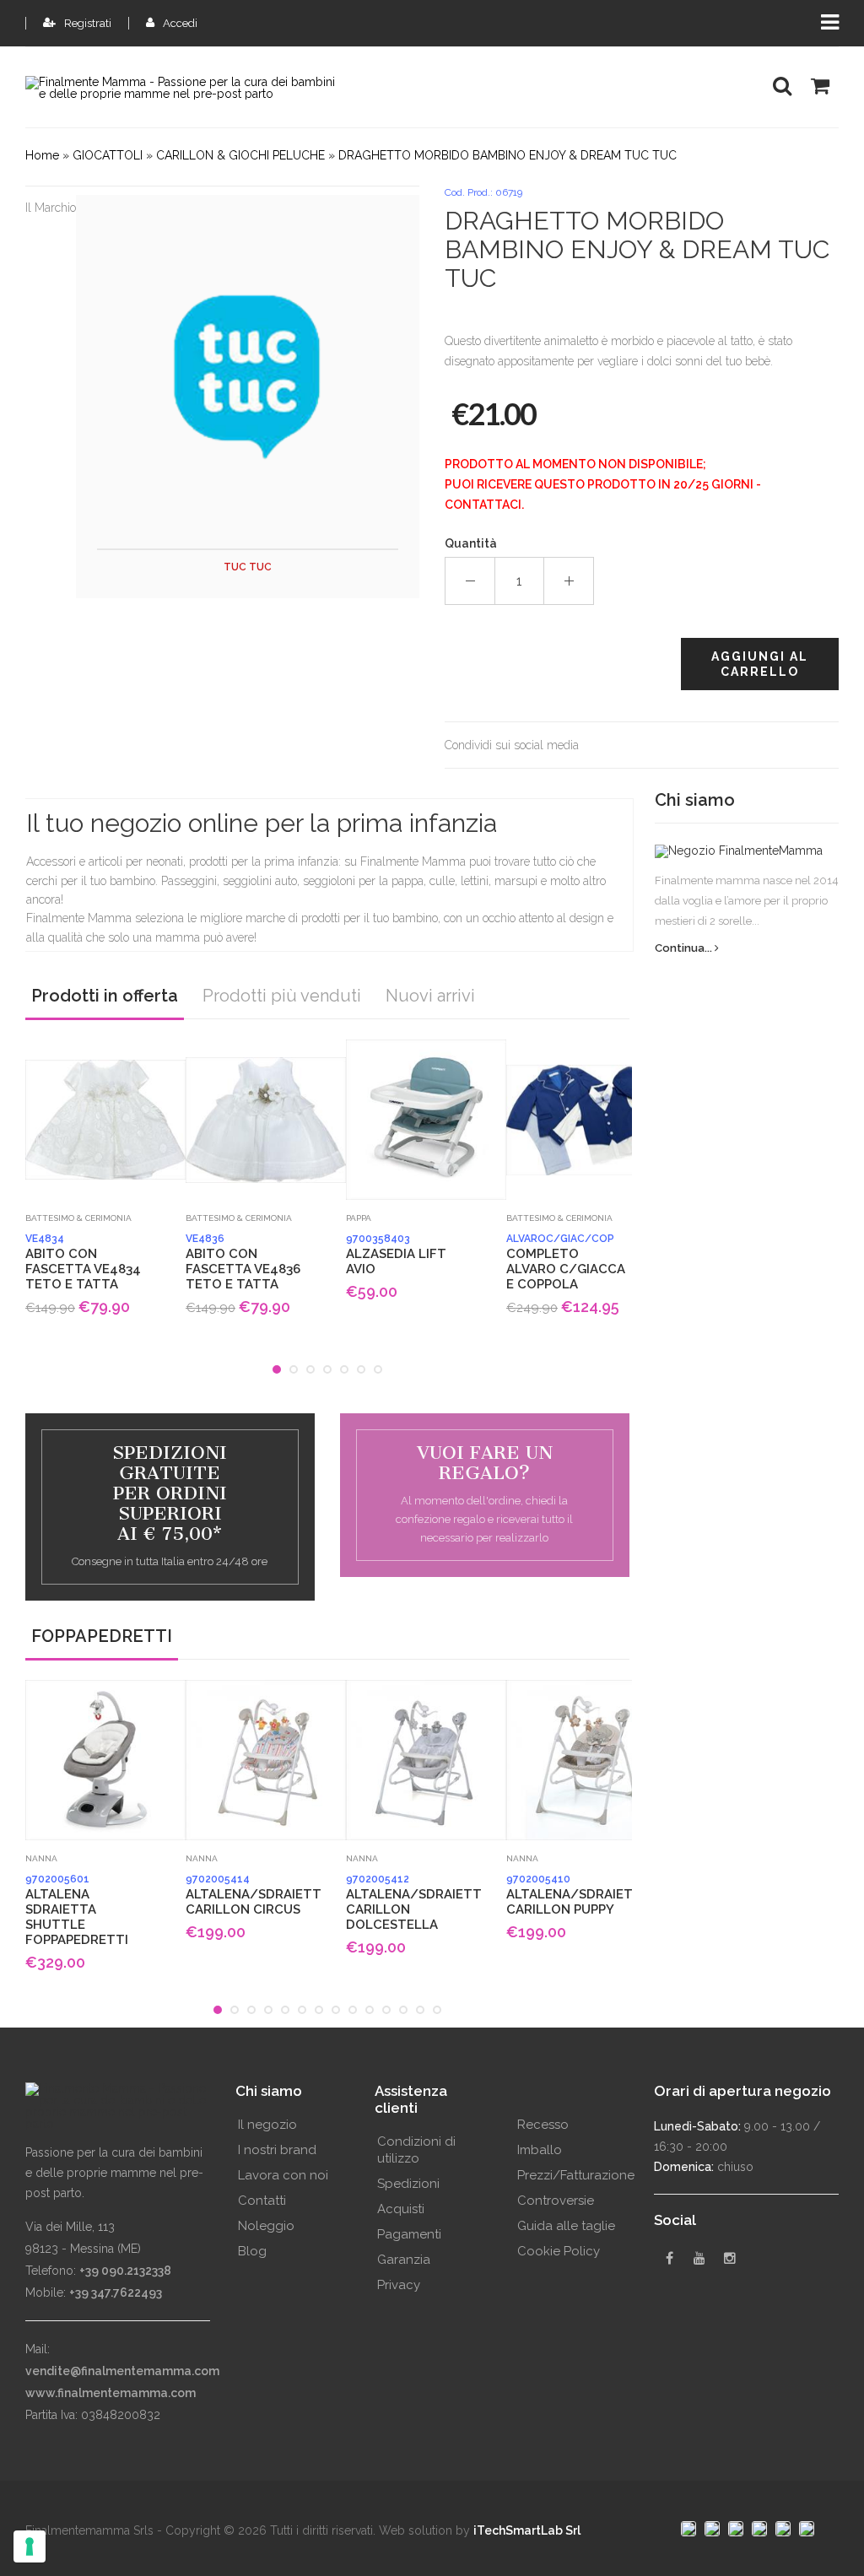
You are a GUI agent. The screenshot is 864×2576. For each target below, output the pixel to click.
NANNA (41, 1858)
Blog (252, 2251)
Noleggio (266, 2226)
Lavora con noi (283, 2175)
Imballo (540, 2150)
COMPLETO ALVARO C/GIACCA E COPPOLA (566, 1262)
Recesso (543, 2125)
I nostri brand (277, 2150)
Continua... (685, 948)
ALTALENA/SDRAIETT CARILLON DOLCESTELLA (408, 1903)
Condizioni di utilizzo (416, 2150)
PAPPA (359, 1218)
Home (42, 155)
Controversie (556, 2201)
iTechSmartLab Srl (527, 2530)
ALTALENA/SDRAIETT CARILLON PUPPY (569, 1895)
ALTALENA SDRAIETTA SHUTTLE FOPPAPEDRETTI (77, 1910)
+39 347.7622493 (116, 2292)
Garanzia (404, 2260)
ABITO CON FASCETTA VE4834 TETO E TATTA (83, 1262)
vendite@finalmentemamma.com (122, 2371)
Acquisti (401, 2209)
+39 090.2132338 (125, 2271)
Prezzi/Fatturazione (576, 2175)
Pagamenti (409, 2234)
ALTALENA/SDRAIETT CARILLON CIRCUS (248, 1895)
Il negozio (267, 2125)
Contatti (262, 2201)
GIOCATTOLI (108, 155)
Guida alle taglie (566, 2226)
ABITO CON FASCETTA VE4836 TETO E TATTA (243, 1262)
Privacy (399, 2285)
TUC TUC (248, 567)
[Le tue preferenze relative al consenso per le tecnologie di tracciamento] (30, 2546)
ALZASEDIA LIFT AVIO (396, 1255)
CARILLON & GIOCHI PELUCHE (240, 155)
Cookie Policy (559, 2251)
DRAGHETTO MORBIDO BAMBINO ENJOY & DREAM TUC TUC (508, 155)
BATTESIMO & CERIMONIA (78, 1218)
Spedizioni (408, 2184)
